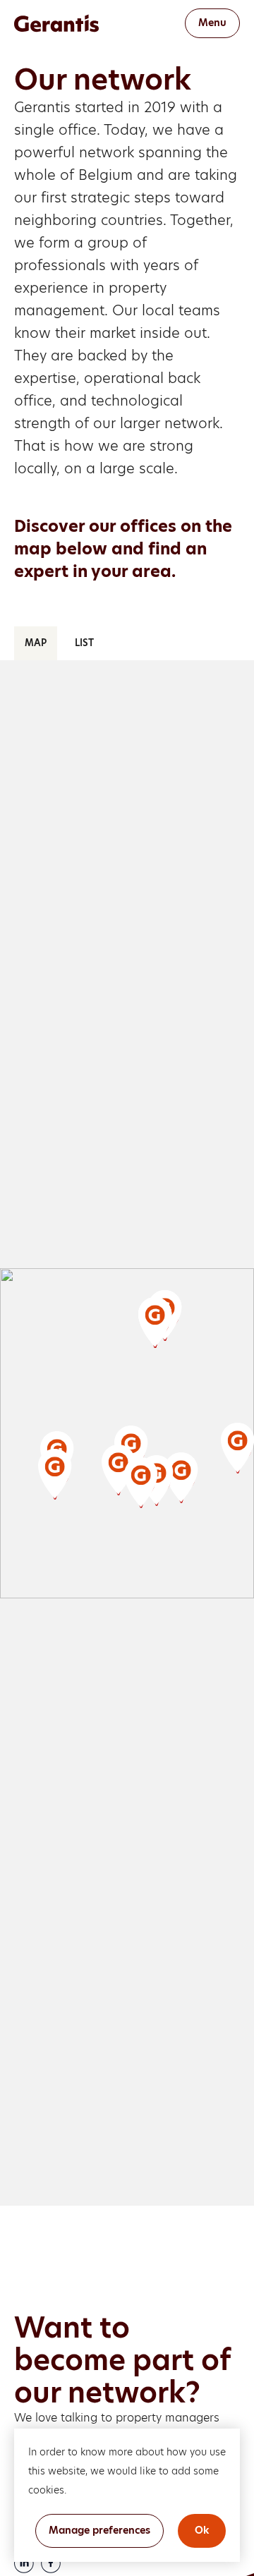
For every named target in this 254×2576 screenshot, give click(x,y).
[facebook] (51, 2563)
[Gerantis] (74, 23)
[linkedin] (24, 2563)
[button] (119, 1476)
